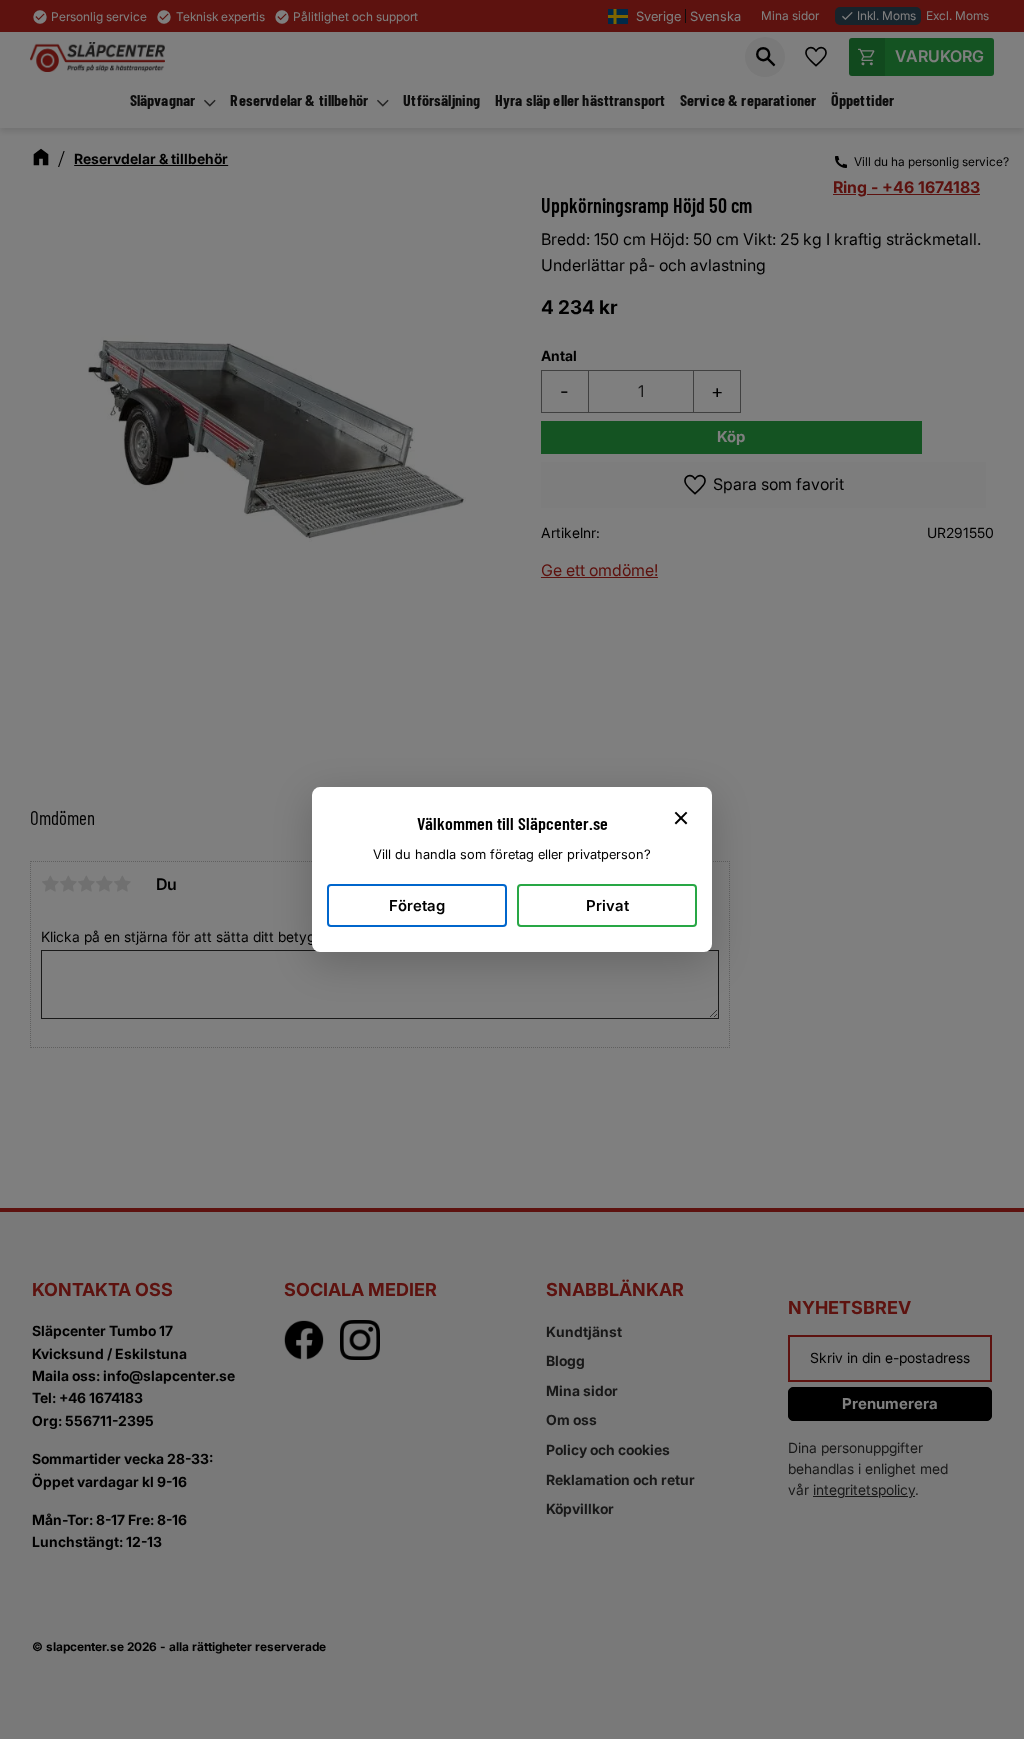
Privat (607, 905)
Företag (417, 905)
